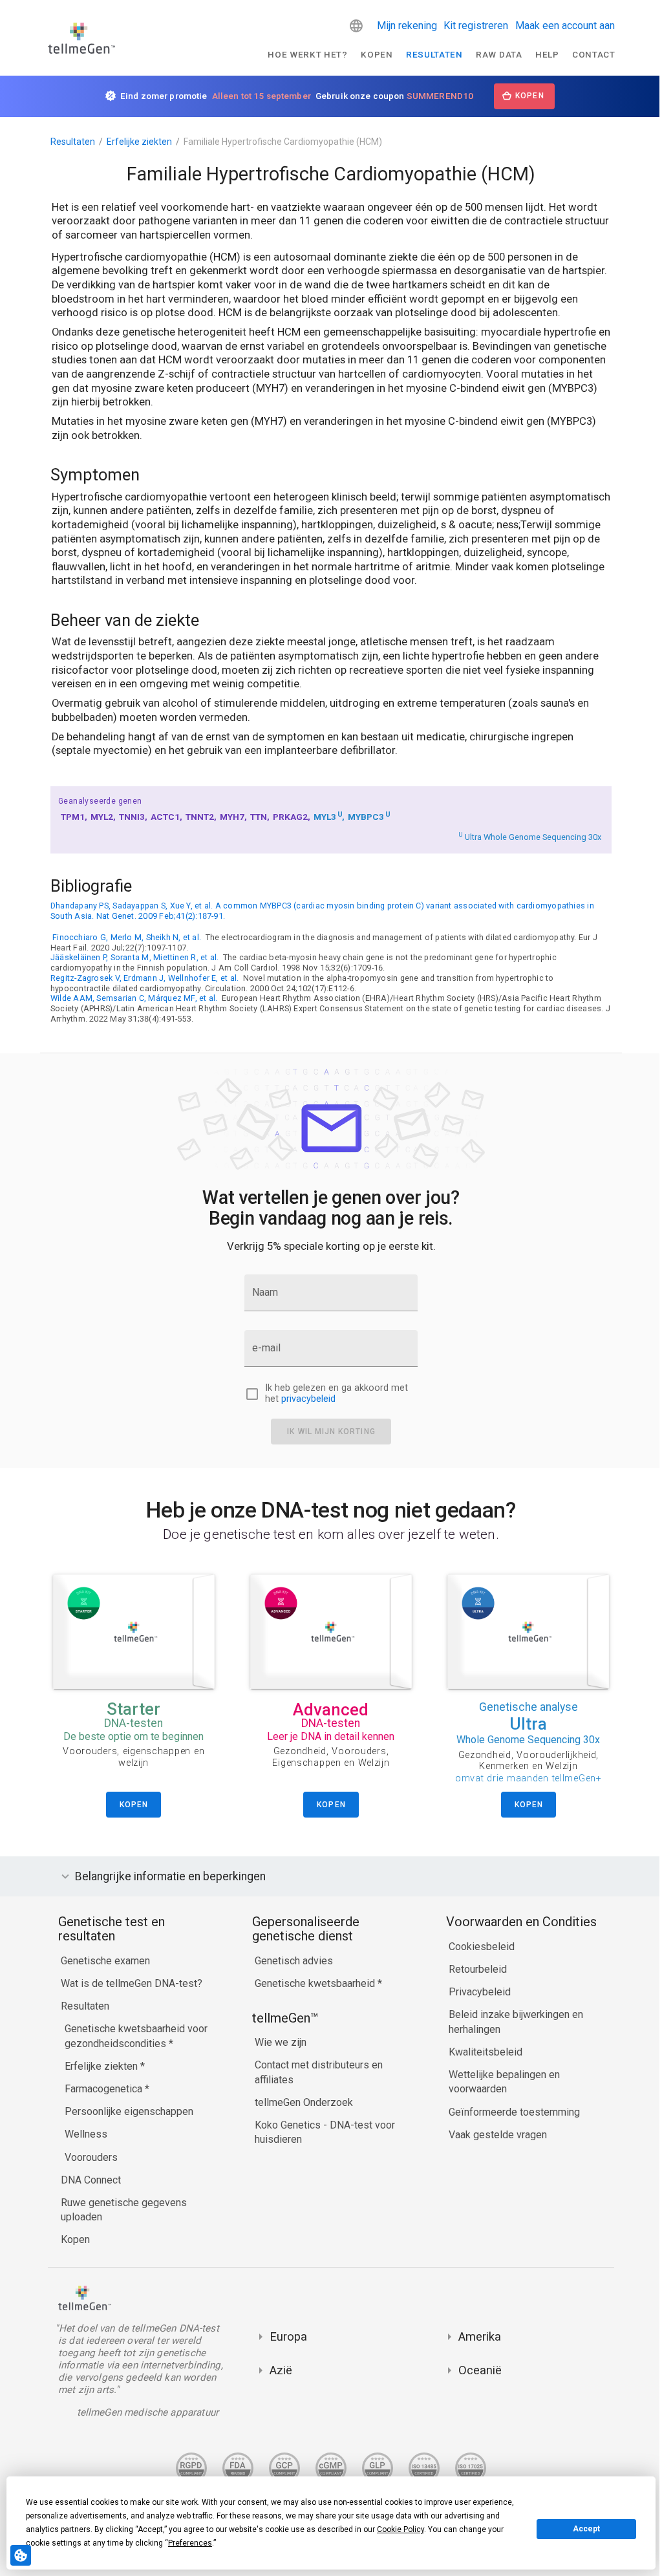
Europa (285, 2336)
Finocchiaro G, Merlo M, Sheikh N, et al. (127, 937)
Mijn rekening (407, 26)
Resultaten (434, 54)
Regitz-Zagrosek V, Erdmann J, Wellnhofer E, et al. (144, 978)
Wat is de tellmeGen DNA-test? (128, 1983)
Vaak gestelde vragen (495, 2135)
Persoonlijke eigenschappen (126, 2111)
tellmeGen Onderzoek (301, 2102)
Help (547, 54)
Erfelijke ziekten (139, 142)
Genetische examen (102, 1961)
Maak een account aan (565, 26)
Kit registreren (476, 26)
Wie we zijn (277, 2042)
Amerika (476, 2336)
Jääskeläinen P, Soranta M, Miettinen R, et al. (134, 957)
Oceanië (477, 2370)
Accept (586, 2529)
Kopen (377, 54)
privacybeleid (308, 1399)
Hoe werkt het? (308, 54)
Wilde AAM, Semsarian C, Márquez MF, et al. (134, 998)
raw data (499, 54)
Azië (278, 2370)
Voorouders (88, 2157)
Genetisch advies (291, 1961)
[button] (356, 26)
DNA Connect (88, 2180)
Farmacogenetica (101, 2089)
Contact (594, 54)
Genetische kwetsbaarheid (313, 1983)
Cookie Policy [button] (400, 2529)
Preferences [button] (190, 2543)
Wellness (83, 2134)
